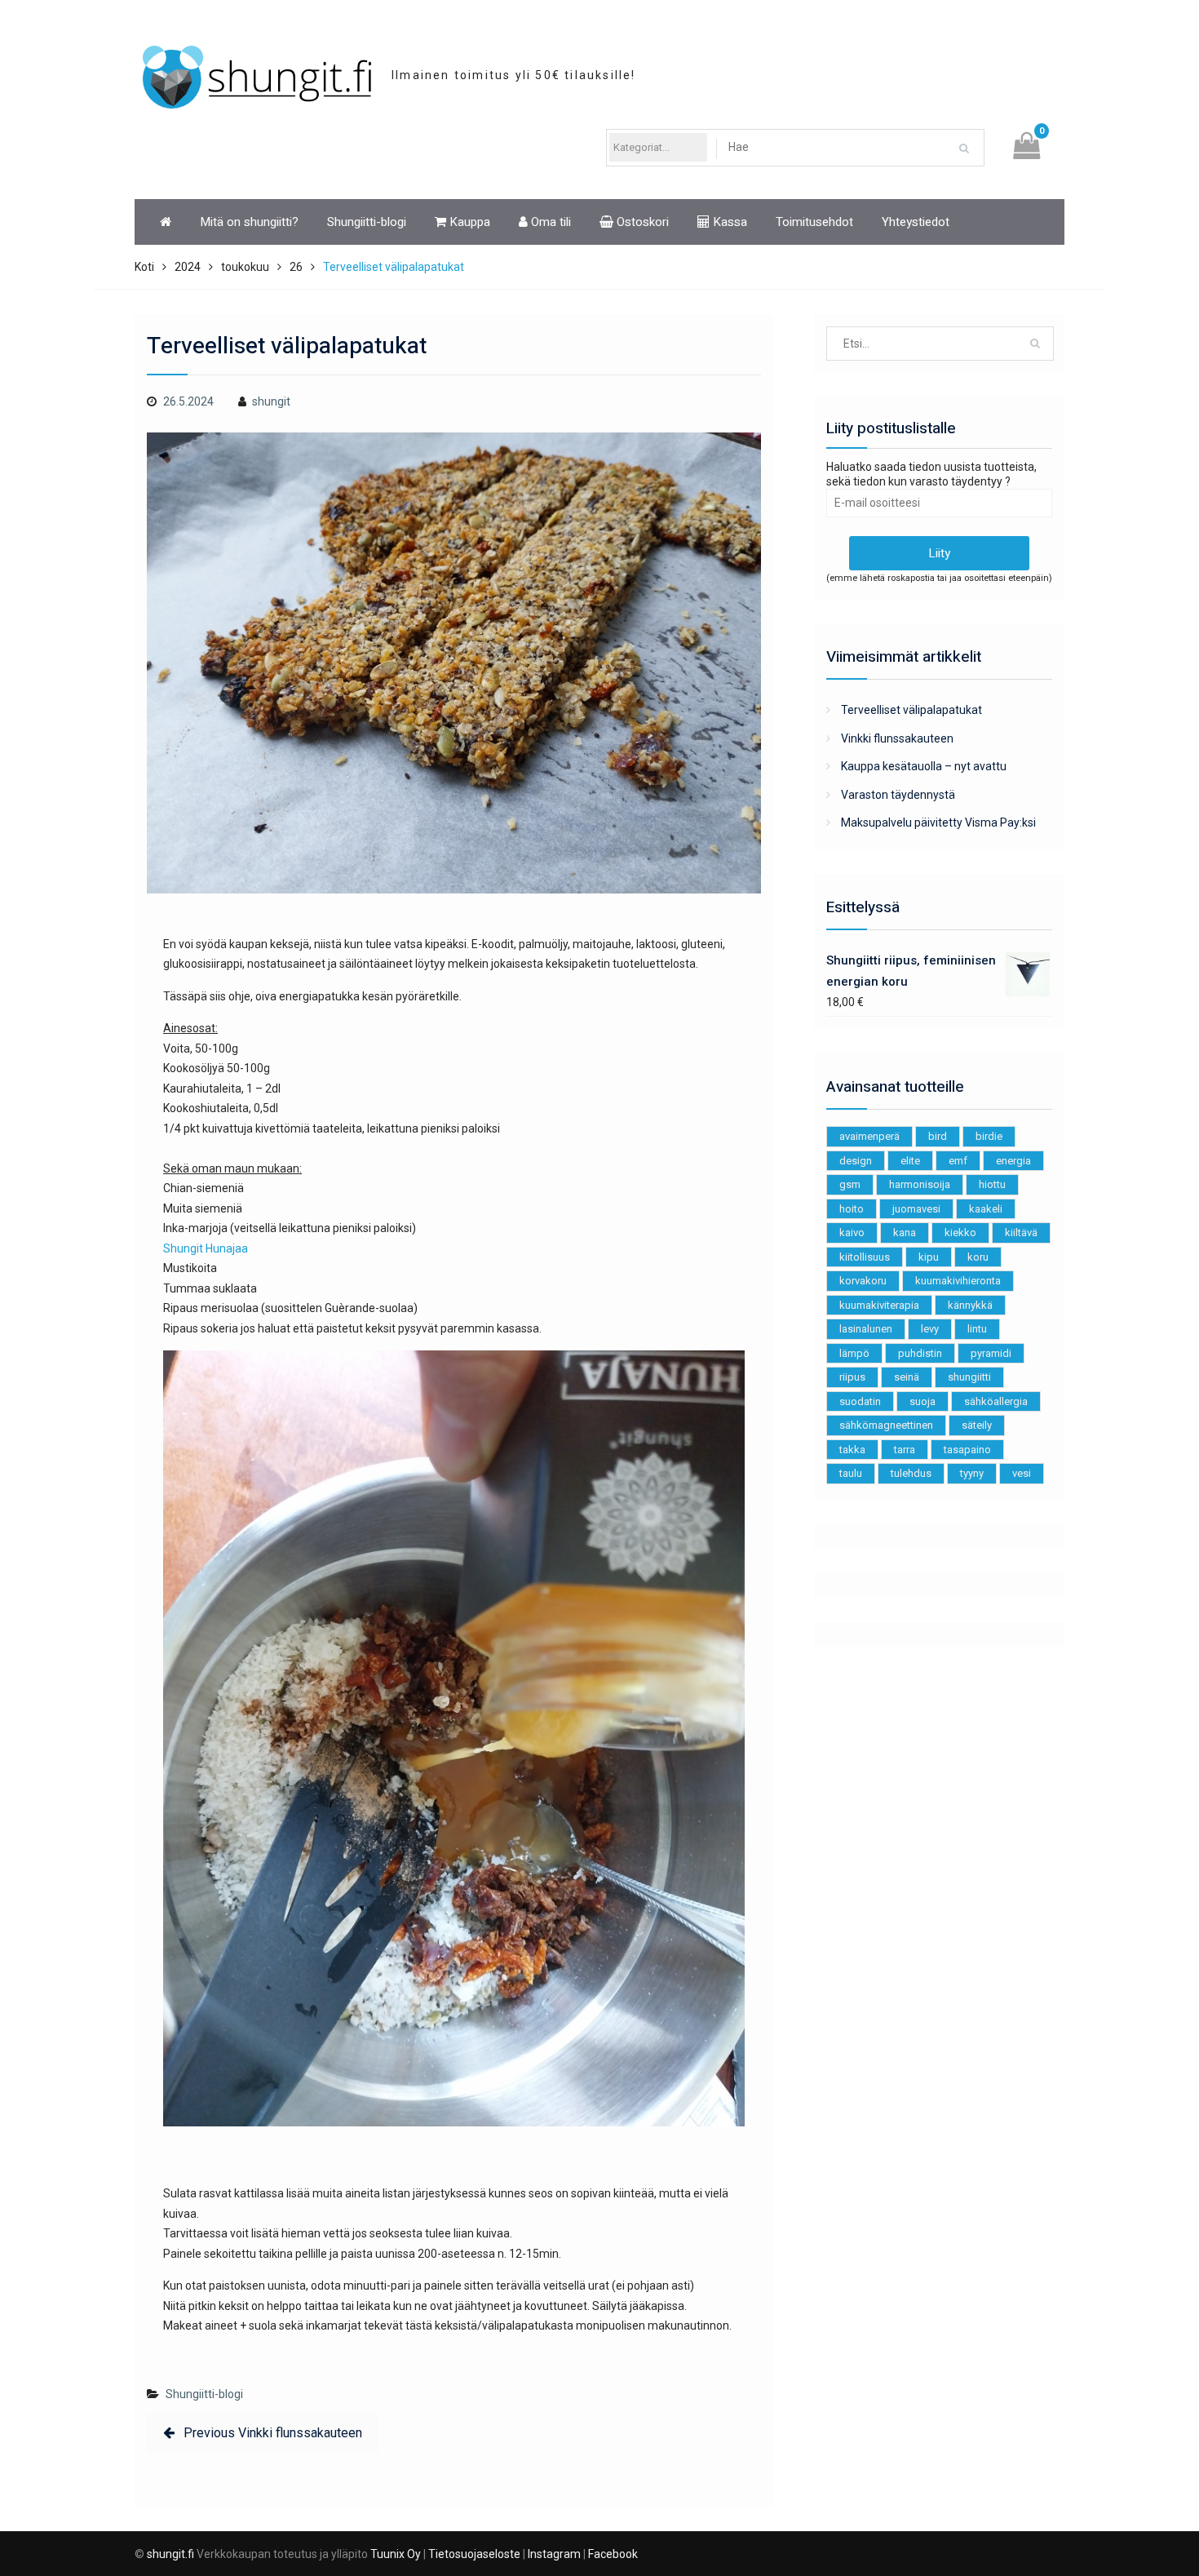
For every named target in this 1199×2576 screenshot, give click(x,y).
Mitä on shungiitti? (249, 222)
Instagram (554, 2554)
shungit (271, 401)
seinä (907, 1377)
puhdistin (920, 1353)
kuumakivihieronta (958, 1281)
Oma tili (549, 222)
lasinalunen (866, 1329)
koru (978, 1257)
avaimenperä (869, 1136)
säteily (977, 1425)
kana (905, 1233)
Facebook (613, 2554)
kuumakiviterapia (879, 1305)
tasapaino (967, 1450)
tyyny (972, 1473)
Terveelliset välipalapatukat (911, 710)
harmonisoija (920, 1184)
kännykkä (970, 1305)
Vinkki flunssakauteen (897, 738)
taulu (851, 1473)
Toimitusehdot (814, 222)
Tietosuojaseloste (474, 2554)
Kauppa (468, 222)
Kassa (728, 222)
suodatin (860, 1401)
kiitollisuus (865, 1257)
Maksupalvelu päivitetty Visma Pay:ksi (938, 822)
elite (910, 1161)
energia (1013, 1161)
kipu (929, 1257)
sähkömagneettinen (886, 1425)
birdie (989, 1136)
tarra (905, 1450)
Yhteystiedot (916, 222)
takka (852, 1450)
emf (958, 1161)
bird (938, 1136)
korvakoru (863, 1281)
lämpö (854, 1353)
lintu (977, 1329)
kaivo (852, 1233)
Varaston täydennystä (898, 795)
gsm (850, 1184)
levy (930, 1329)
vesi (1022, 1473)
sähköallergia (996, 1401)
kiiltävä (1021, 1233)
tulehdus (911, 1473)
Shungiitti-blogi (367, 222)
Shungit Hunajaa (206, 1248)
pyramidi (991, 1353)
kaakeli (986, 1209)
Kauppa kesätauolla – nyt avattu (924, 766)
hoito (852, 1209)
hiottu (992, 1184)
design (856, 1161)
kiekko (960, 1233)
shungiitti (969, 1377)
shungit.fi (170, 2554)
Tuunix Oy (396, 2554)
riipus (852, 1377)
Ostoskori (641, 222)
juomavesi (916, 1209)
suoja (922, 1401)
